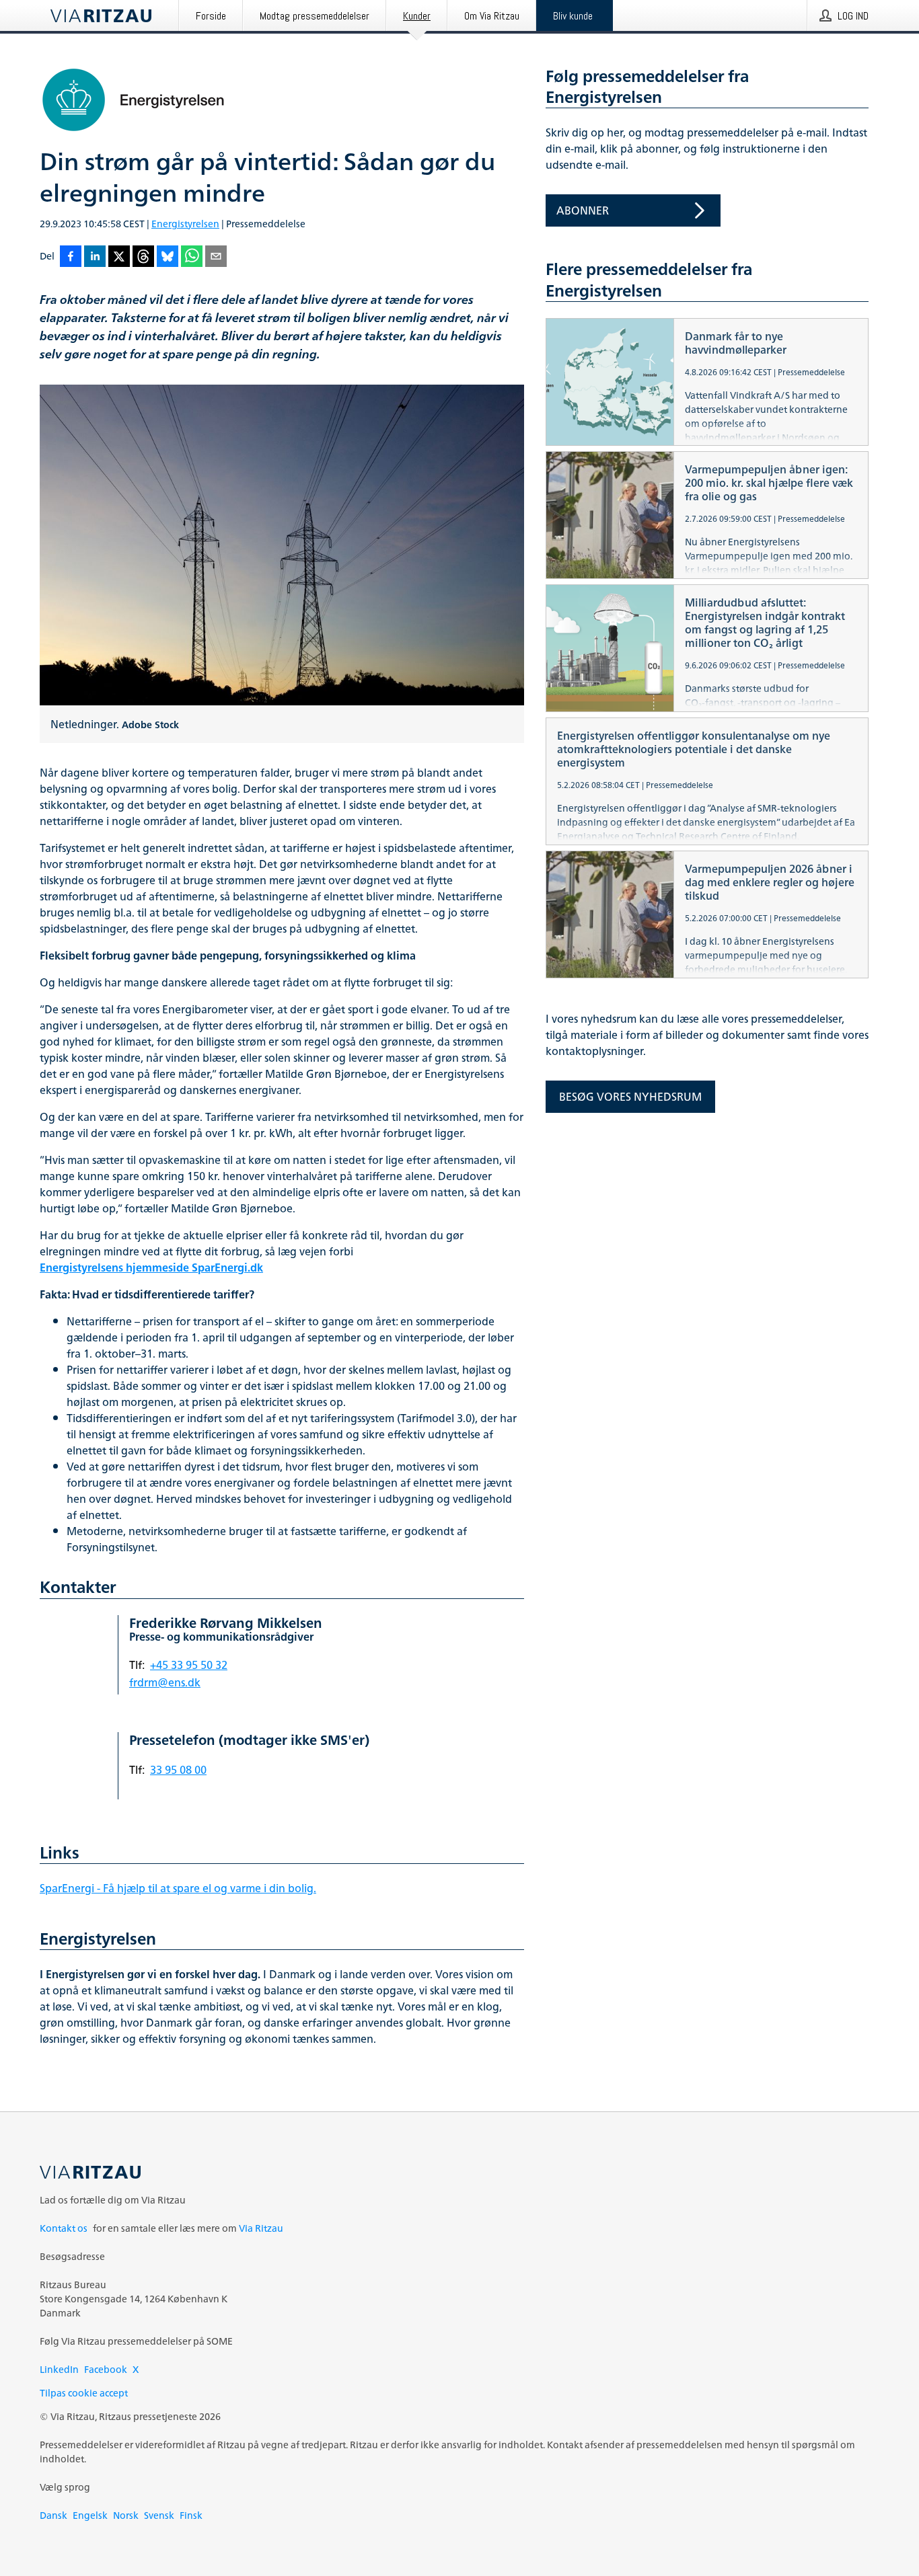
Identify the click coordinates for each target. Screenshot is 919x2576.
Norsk (126, 2515)
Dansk (53, 2515)
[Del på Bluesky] (168, 257)
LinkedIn (59, 2369)
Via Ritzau (261, 2228)
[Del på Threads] (143, 257)
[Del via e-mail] (216, 257)
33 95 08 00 (178, 1770)
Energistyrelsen (185, 224)
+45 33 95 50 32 (189, 1665)
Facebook (106, 2369)
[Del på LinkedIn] (95, 257)
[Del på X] (119, 257)
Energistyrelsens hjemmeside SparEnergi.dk (151, 1267)
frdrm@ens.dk (165, 1682)
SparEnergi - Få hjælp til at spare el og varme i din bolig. (178, 1888)
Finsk (191, 2515)
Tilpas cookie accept (84, 2393)
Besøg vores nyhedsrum (630, 1097)
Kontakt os (64, 2228)
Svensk (159, 2515)
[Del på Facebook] (71, 257)
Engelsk (90, 2515)
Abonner (583, 210)
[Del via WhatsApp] (192, 257)
